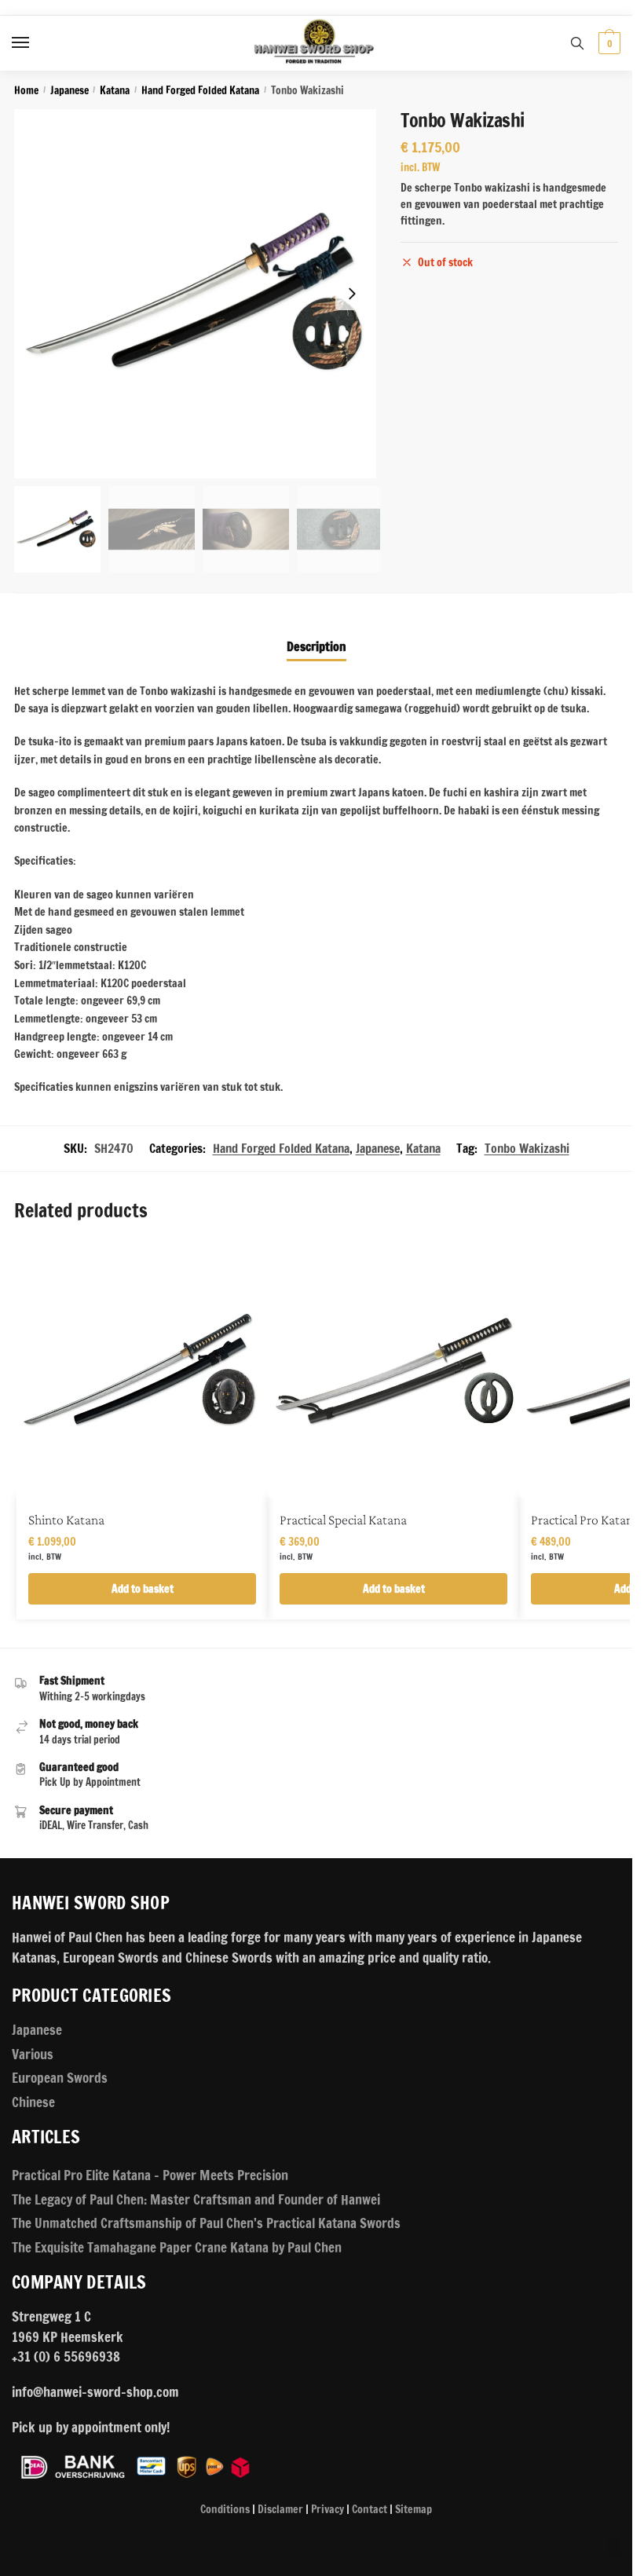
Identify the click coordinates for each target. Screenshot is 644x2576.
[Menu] (35, 43)
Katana (115, 90)
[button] (352, 294)
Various (33, 2054)
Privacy (327, 2509)
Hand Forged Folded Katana (200, 90)
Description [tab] (317, 646)
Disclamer (280, 2509)
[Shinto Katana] (142, 1370)
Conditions (225, 2509)
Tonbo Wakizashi (527, 1148)
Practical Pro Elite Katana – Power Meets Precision (150, 2175)
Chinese (33, 2102)
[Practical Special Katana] (393, 1370)
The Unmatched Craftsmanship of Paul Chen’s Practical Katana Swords (206, 2223)
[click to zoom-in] (199, 294)
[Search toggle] (577, 43)
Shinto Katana (66, 1520)
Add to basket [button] (143, 1589)
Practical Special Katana (343, 1520)
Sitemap (413, 2509)
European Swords (60, 2078)
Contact (370, 2509)
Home (26, 90)
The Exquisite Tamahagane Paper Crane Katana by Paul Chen (177, 2247)
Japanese (70, 90)
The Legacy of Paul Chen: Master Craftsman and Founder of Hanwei (196, 2199)
